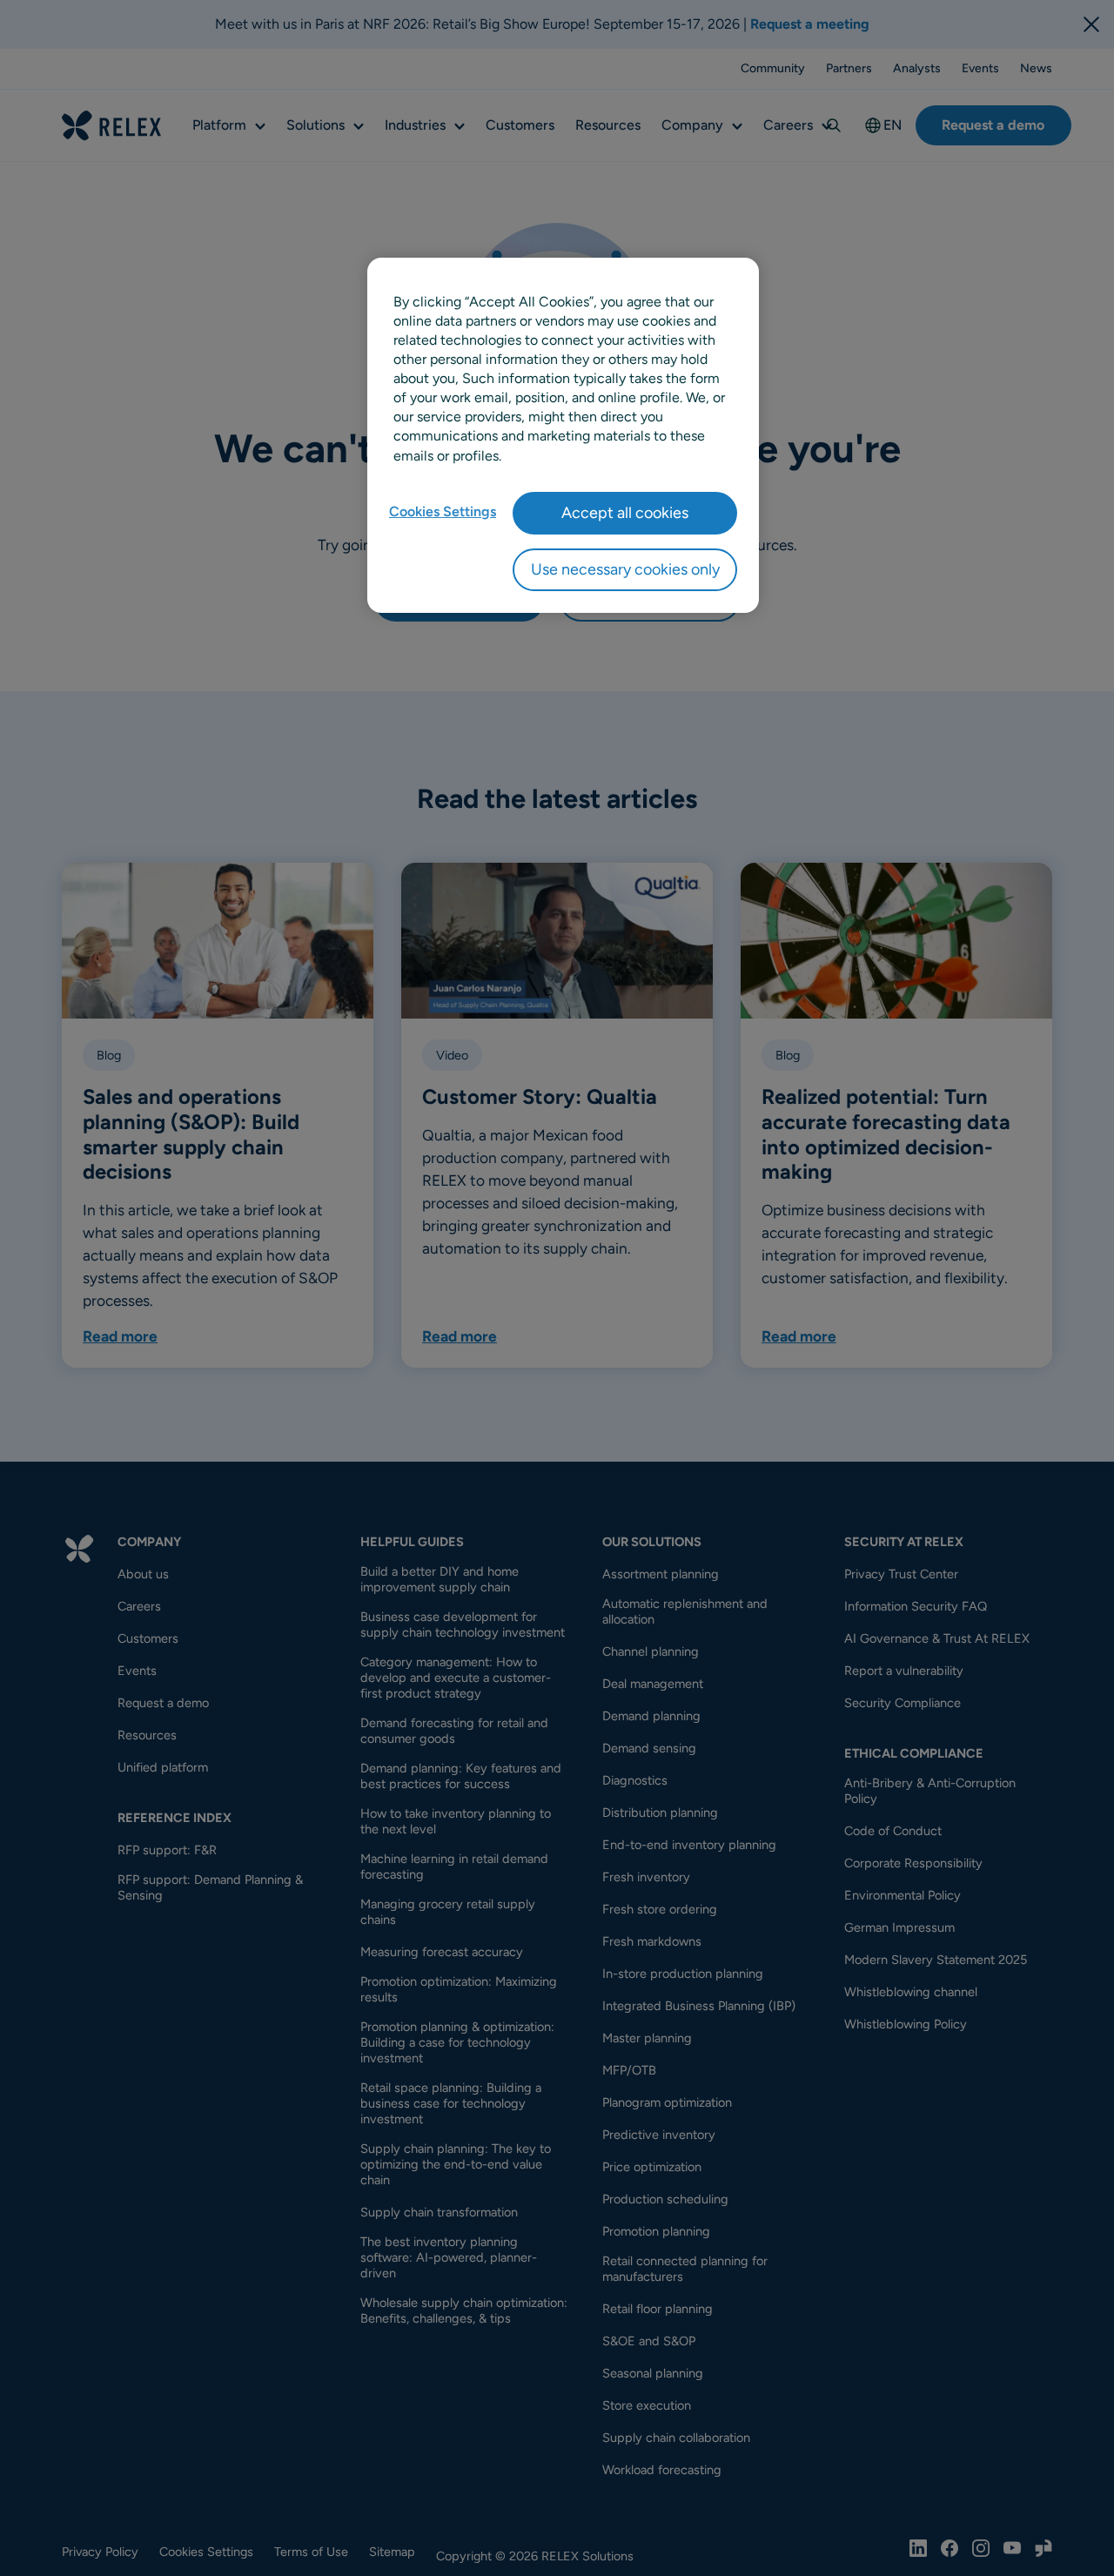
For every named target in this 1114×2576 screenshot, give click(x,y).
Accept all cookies (625, 513)
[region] (563, 435)
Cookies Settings (443, 511)
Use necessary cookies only (625, 569)
